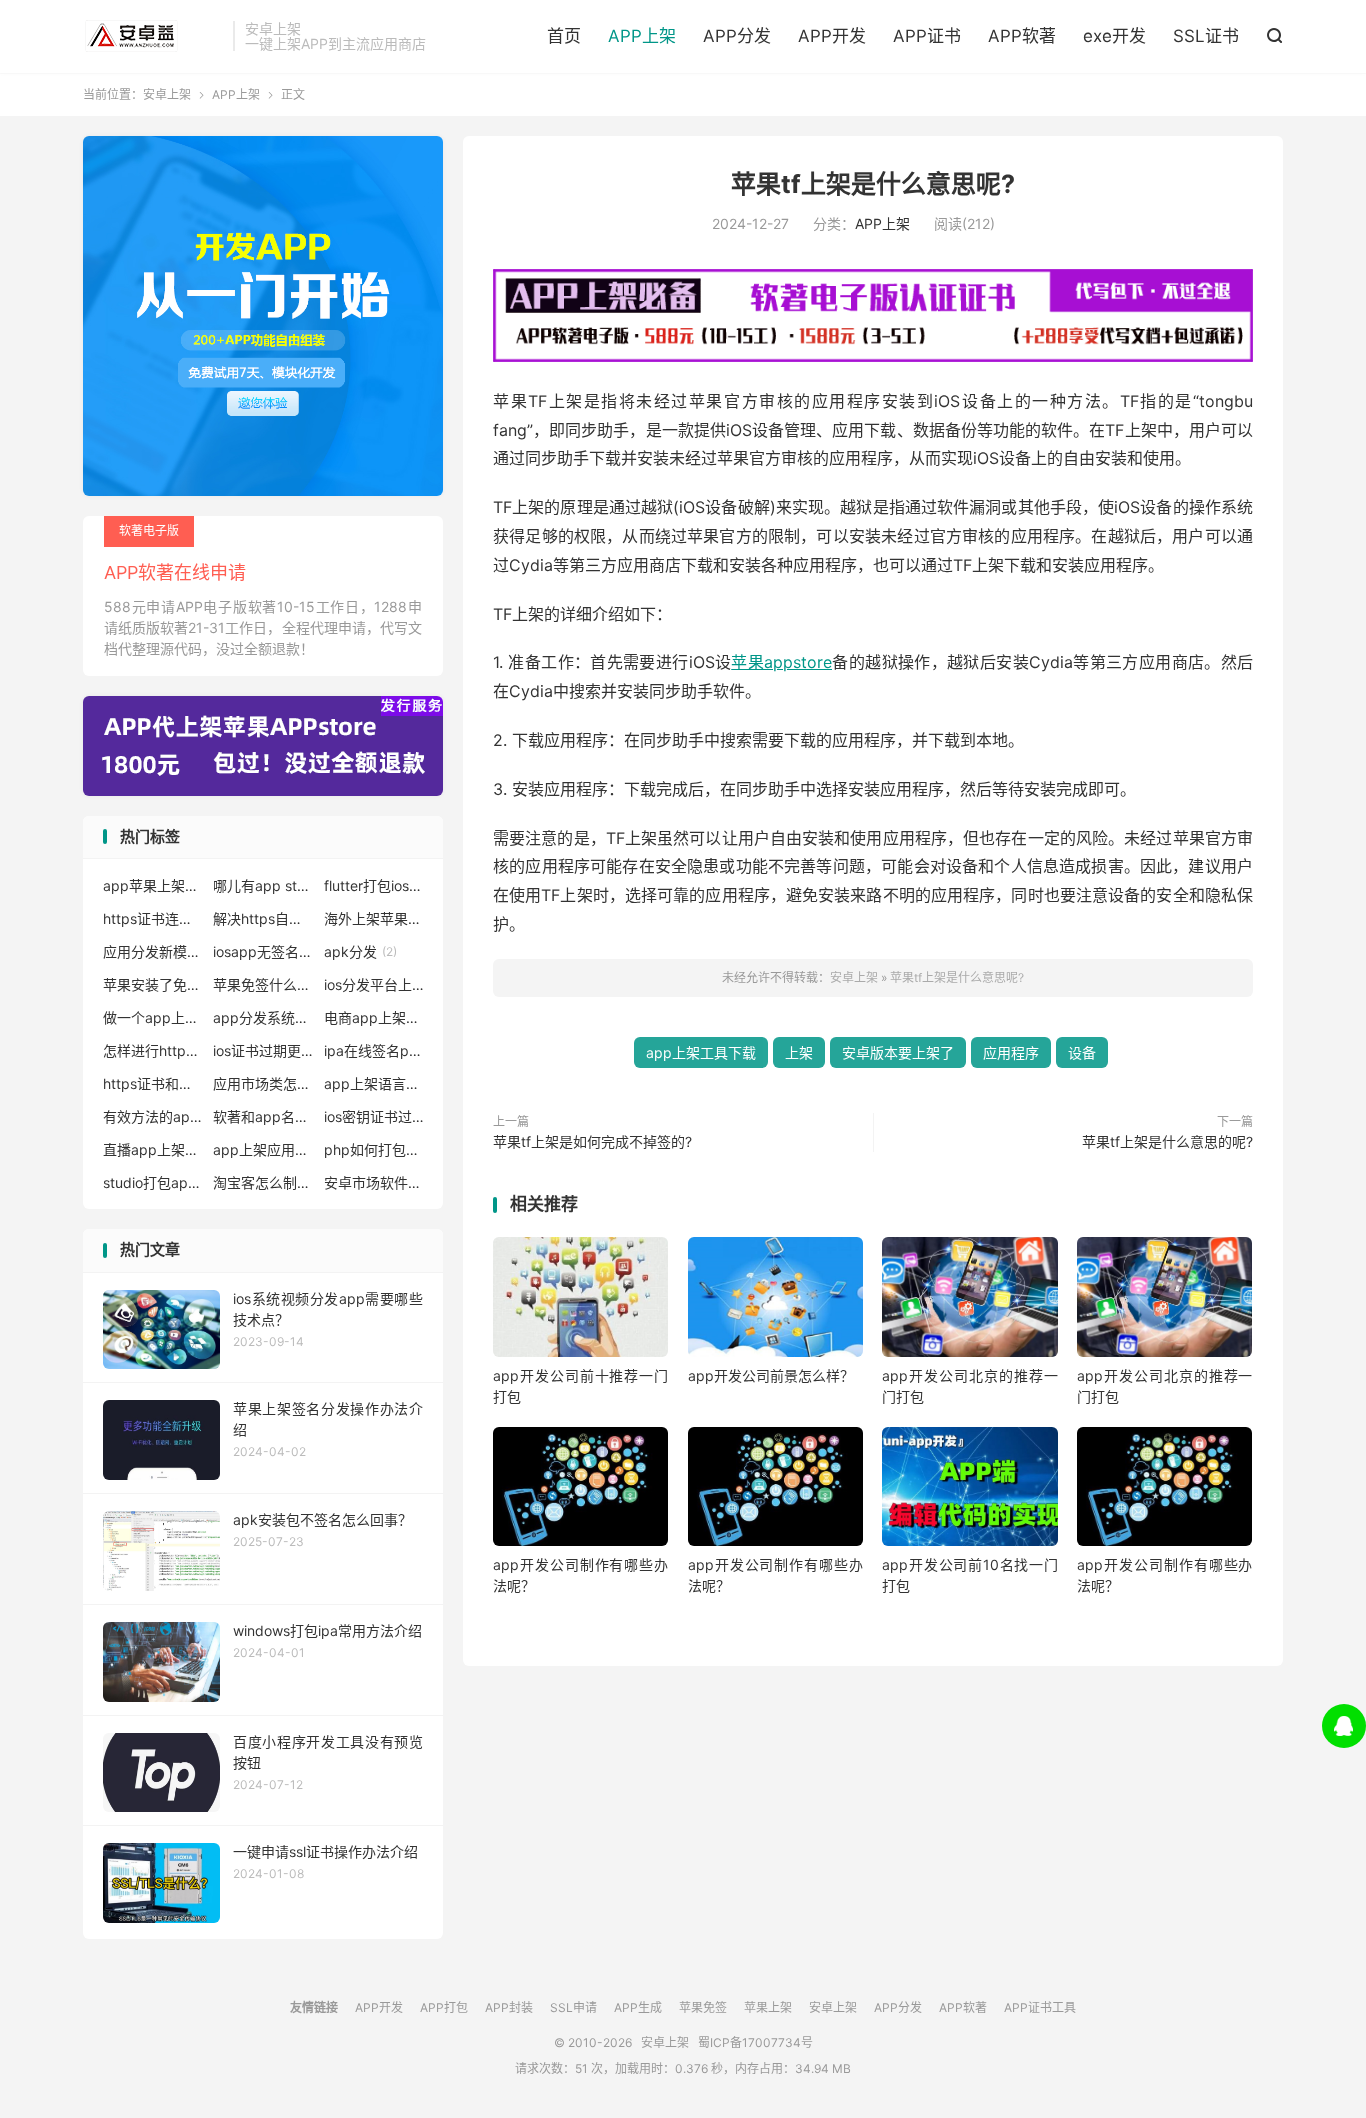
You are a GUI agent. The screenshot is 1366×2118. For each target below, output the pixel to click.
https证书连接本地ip (153, 918)
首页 (564, 36)
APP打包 (444, 2007)
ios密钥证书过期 (374, 1116)
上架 (799, 1052)
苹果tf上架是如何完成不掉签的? (592, 1141)
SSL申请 (573, 2007)
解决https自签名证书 (263, 918)
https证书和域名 (153, 1083)
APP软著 (1022, 36)
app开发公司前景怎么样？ (771, 1375)
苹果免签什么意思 (263, 984)
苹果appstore (781, 662)
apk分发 (360, 951)
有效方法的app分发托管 (153, 1116)
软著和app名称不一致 (263, 1116)
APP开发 (832, 36)
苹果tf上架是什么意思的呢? (1167, 1141)
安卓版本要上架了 (898, 1052)
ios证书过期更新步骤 (263, 1050)
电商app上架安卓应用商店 (374, 1017)
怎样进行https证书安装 (153, 1050)
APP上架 (642, 36)
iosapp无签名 (263, 951)
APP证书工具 (1040, 2007)
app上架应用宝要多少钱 (263, 1149)
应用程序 (1011, 1052)
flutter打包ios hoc (374, 885)
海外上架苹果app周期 (374, 918)
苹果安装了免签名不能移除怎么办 (153, 984)
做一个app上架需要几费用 (153, 1017)
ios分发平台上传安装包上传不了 (374, 984)
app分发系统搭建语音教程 (263, 1017)
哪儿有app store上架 (263, 885)
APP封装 (509, 2007)
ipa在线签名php (374, 1050)
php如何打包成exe (374, 1149)
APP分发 (737, 36)
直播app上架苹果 (153, 1149)
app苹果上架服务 (153, 885)
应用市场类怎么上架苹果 (263, 1083)
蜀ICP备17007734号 (755, 2042)
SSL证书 (1206, 36)
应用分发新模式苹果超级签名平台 (153, 951)
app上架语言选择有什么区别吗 (374, 1083)
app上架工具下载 (701, 1052)
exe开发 (1114, 36)
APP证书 (927, 36)
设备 (1082, 1052)
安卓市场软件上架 (374, 1182)
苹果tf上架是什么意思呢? (873, 184)
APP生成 (638, 2007)
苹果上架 (768, 2007)
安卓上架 (153, 36)
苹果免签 (703, 2007)
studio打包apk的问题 (153, 1182)
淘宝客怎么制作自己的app (263, 1182)
